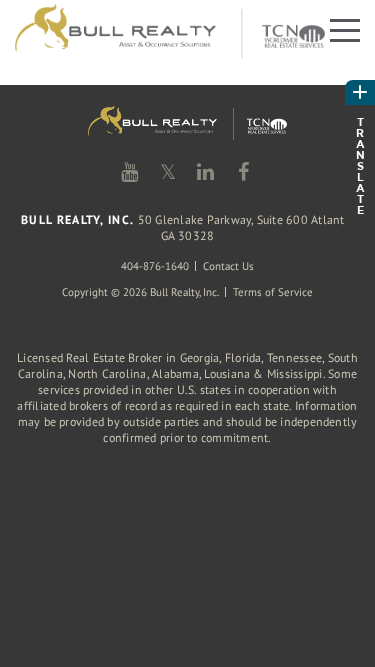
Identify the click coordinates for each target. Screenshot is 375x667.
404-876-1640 (155, 266)
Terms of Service (273, 292)
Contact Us (228, 266)
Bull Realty (170, 32)
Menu (342, 29)
